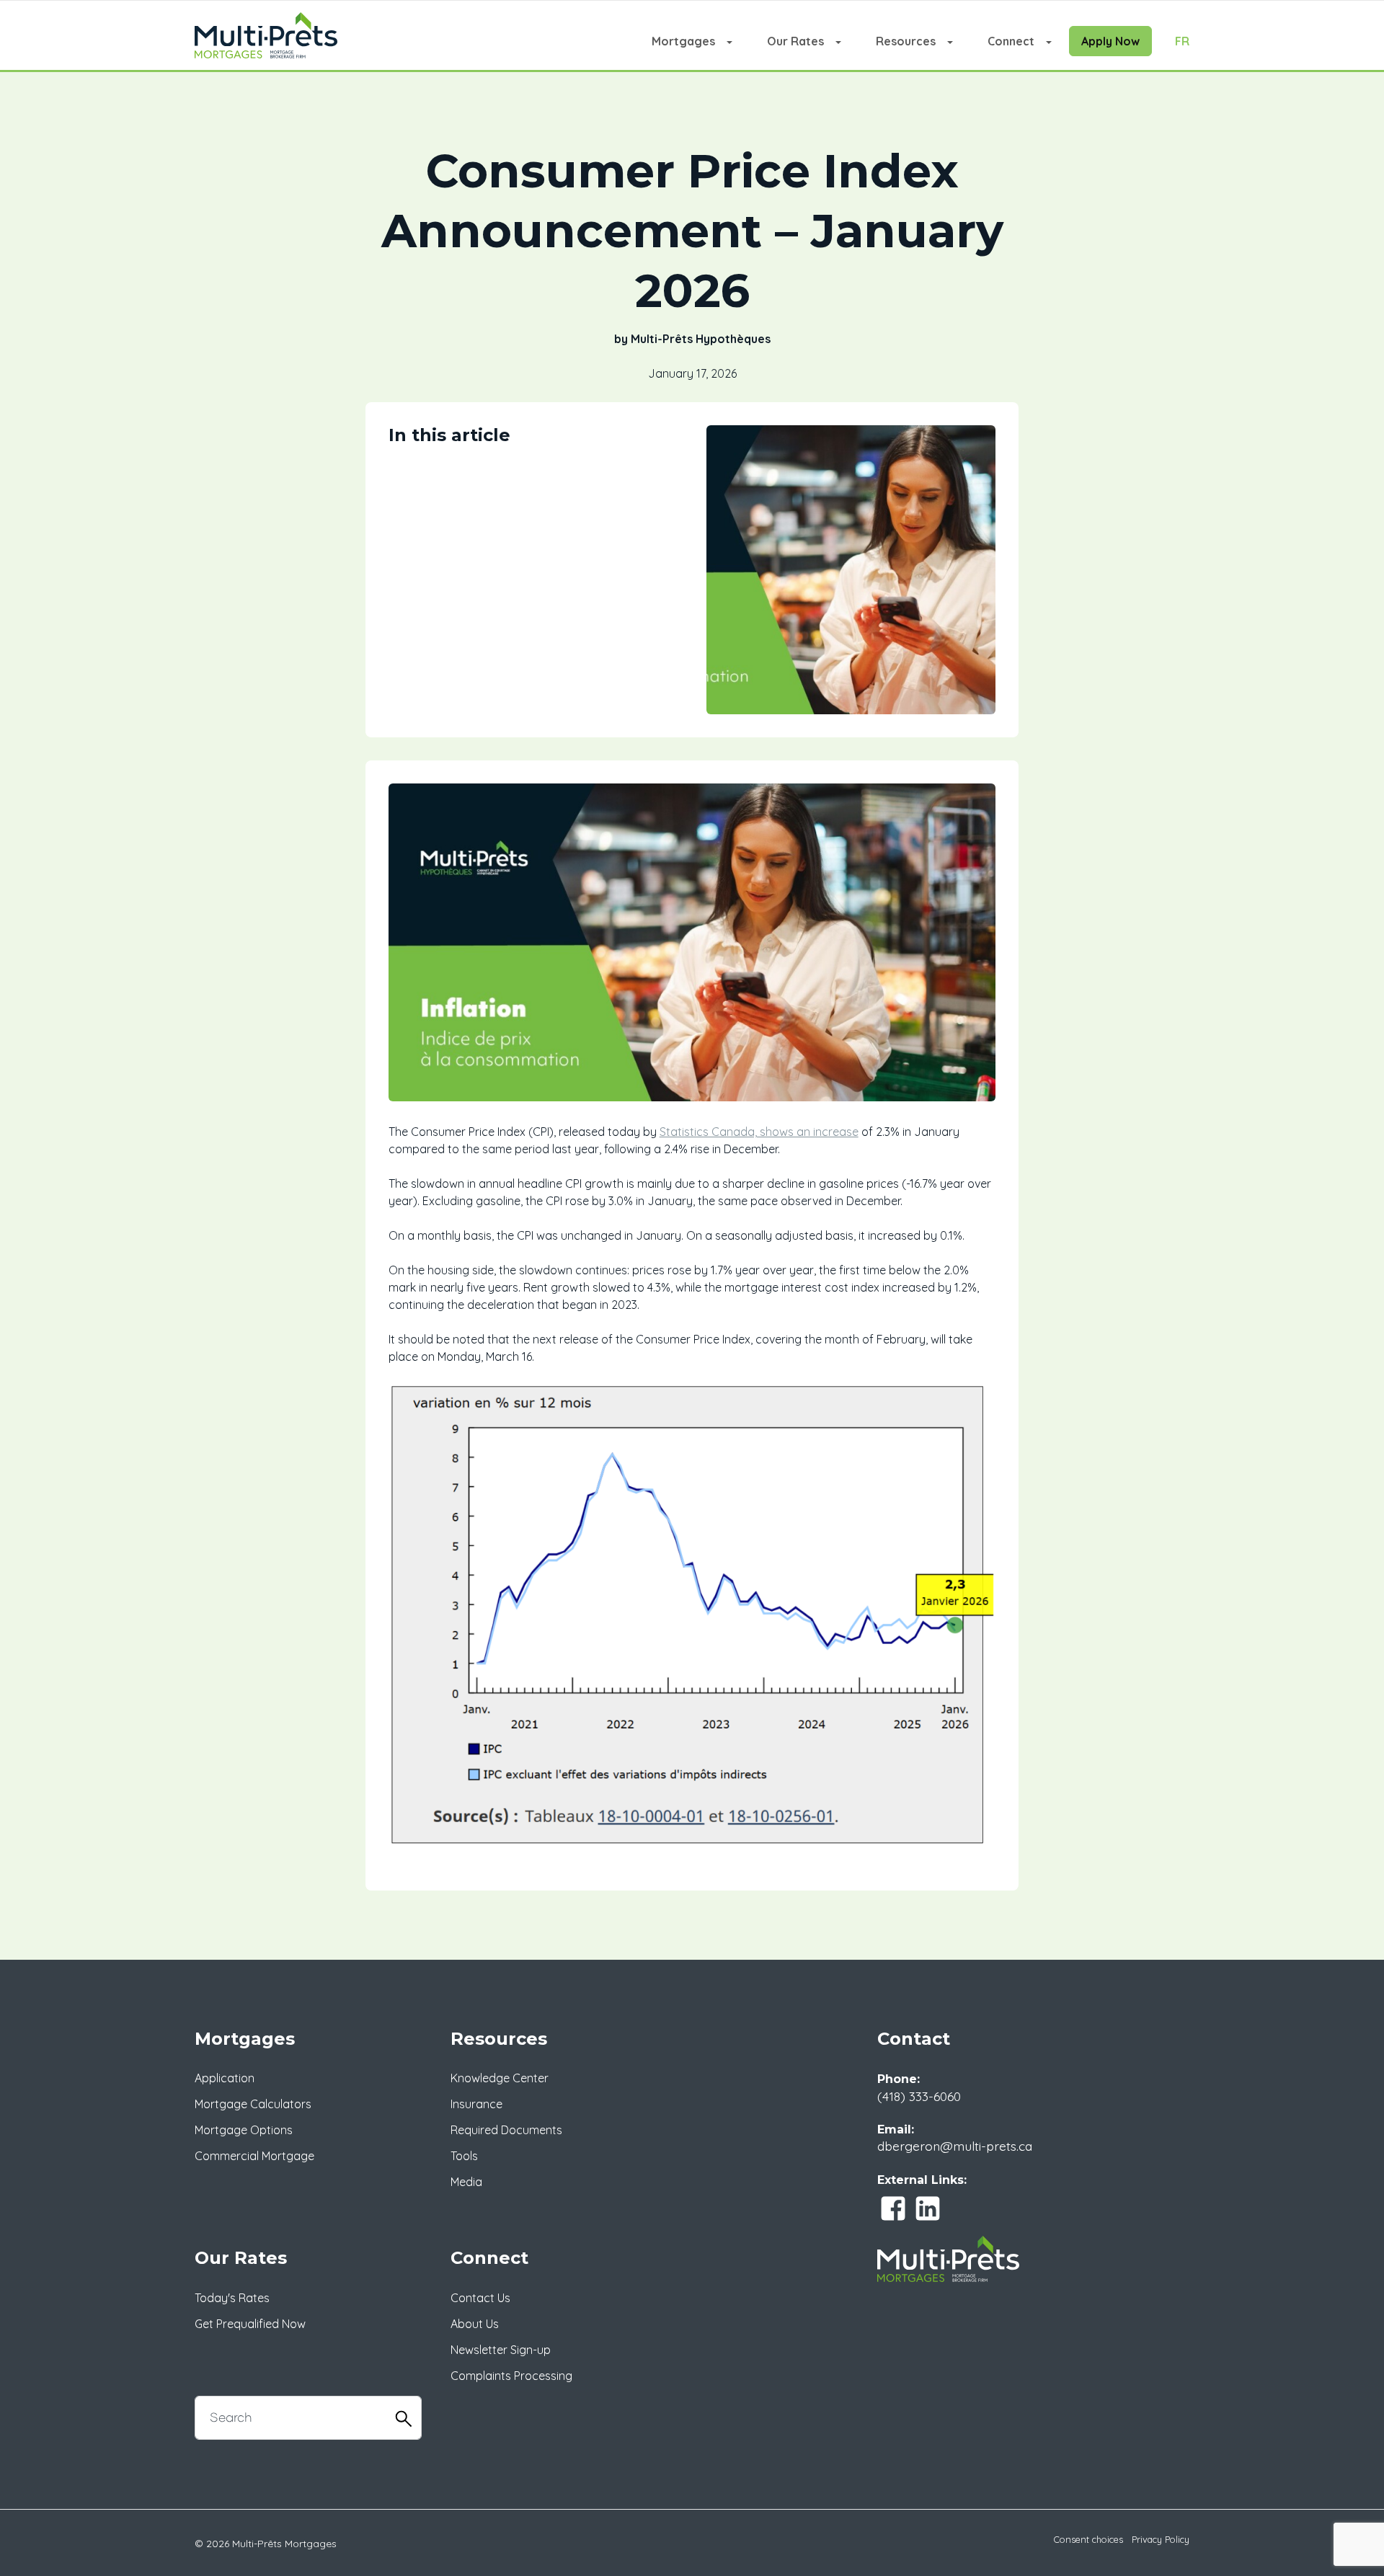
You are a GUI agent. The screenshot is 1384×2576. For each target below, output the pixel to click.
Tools (464, 2156)
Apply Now (1110, 41)
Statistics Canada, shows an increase (759, 1132)
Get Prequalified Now (250, 2324)
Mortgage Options (244, 2130)
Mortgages (683, 41)
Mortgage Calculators (253, 2104)
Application (225, 2078)
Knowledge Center (500, 2078)
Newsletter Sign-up (501, 2350)
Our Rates (795, 41)
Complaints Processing (511, 2376)
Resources (906, 41)
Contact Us (480, 2298)
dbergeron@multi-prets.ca (955, 2146)
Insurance (476, 2104)
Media (466, 2182)
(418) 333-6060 (919, 2096)
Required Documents (506, 2130)
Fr (1182, 41)
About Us (475, 2324)
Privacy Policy (1161, 2539)
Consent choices (1088, 2539)
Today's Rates (232, 2298)
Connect (1011, 41)
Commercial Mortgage (254, 2156)
